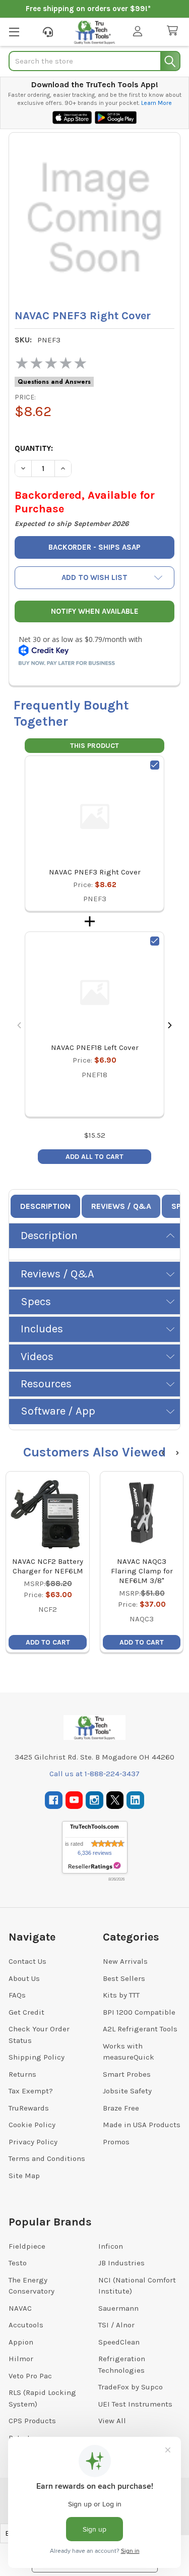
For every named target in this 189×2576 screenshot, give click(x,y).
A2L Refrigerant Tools (140, 2029)
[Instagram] (94, 1800)
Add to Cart (48, 1642)
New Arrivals (125, 1961)
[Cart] (174, 31)
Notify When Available (95, 611)
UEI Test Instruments (135, 2404)
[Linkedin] (135, 1800)
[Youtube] (74, 1800)
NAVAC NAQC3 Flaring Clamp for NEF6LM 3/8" (142, 1571)
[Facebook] (54, 1800)
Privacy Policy (33, 2142)
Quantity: (34, 448)
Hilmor (21, 2359)
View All (112, 2421)
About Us (24, 1978)
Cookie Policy (32, 2125)
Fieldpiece (27, 2246)
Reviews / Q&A (121, 1206)
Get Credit (26, 2012)
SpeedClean (119, 2342)
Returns (22, 2074)
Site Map (24, 2176)
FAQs (17, 1995)
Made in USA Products (142, 2125)
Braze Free (121, 2108)
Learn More (156, 103)
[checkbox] (155, 765)
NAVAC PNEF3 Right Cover (95, 872)
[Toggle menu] (14, 32)
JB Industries (121, 2263)
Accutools (26, 2325)
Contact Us (27, 1961)
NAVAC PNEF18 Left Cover (95, 1047)
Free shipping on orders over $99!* (88, 9)
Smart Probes (127, 2074)
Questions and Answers (54, 382)
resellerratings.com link (94, 1866)
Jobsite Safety (127, 2091)
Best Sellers (124, 1978)
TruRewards (29, 2108)
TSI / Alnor (116, 2325)
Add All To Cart (94, 1157)
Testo (18, 2263)
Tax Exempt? (31, 2091)
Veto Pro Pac (30, 2376)
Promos (116, 2142)
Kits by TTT (121, 1995)
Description (45, 1206)
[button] (94, 578)
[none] (94, 218)
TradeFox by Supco (131, 2387)
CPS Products (32, 2421)
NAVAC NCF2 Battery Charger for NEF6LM (48, 1566)
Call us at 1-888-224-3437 (94, 1774)
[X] (115, 1800)
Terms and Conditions (47, 2158)
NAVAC (20, 2308)
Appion (21, 2342)
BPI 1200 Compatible (139, 2012)
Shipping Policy (37, 2057)
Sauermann (118, 2308)
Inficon (111, 2246)
